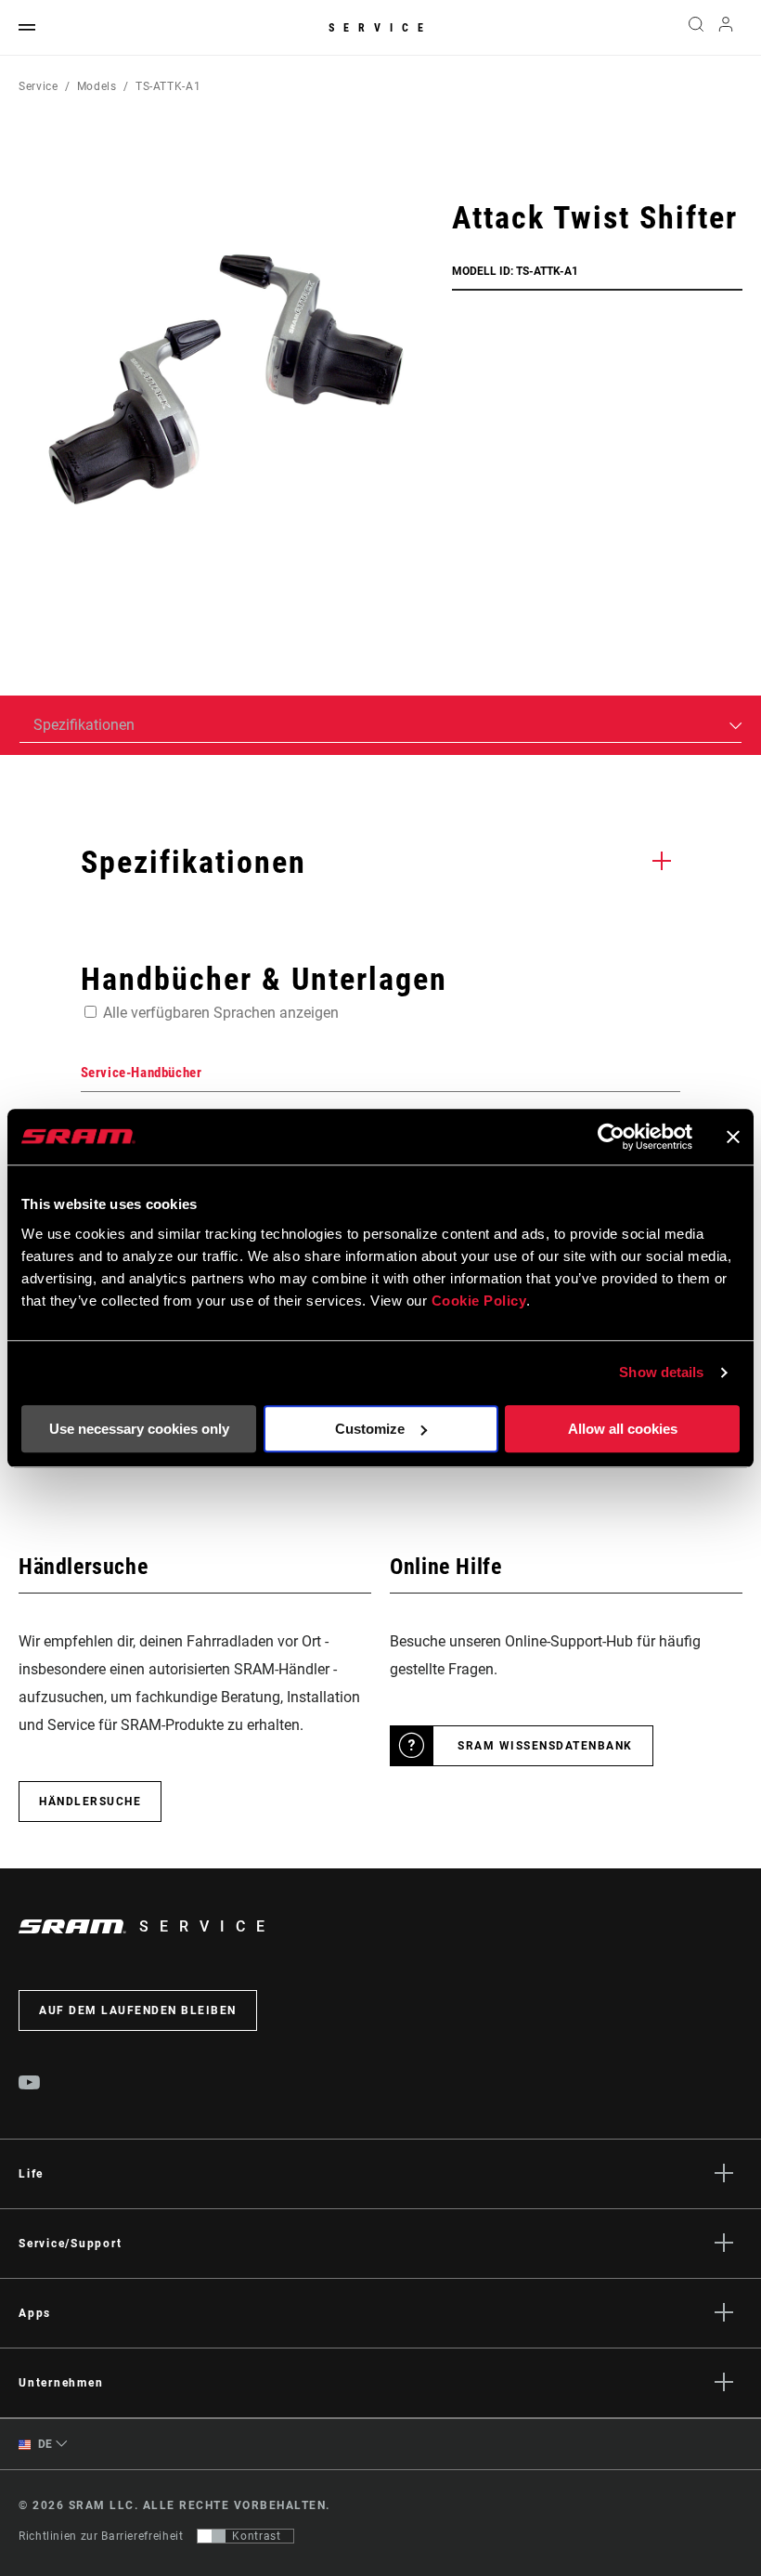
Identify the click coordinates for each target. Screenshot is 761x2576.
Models (97, 86)
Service (380, 28)
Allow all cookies (623, 1429)
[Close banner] (733, 1137)
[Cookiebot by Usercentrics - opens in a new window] (611, 1137)
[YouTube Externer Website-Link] (30, 2085)
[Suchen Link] (696, 28)
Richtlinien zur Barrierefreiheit (101, 2536)
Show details (661, 1372)
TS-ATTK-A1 (168, 86)
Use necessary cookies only (139, 1429)
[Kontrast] (212, 2536)
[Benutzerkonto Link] (726, 28)
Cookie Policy (479, 1301)
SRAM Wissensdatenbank (545, 1746)
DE (44, 2444)
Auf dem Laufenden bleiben (138, 2010)
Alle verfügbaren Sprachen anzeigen (221, 1013)
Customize (370, 1429)
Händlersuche (90, 1802)
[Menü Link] (27, 28)
